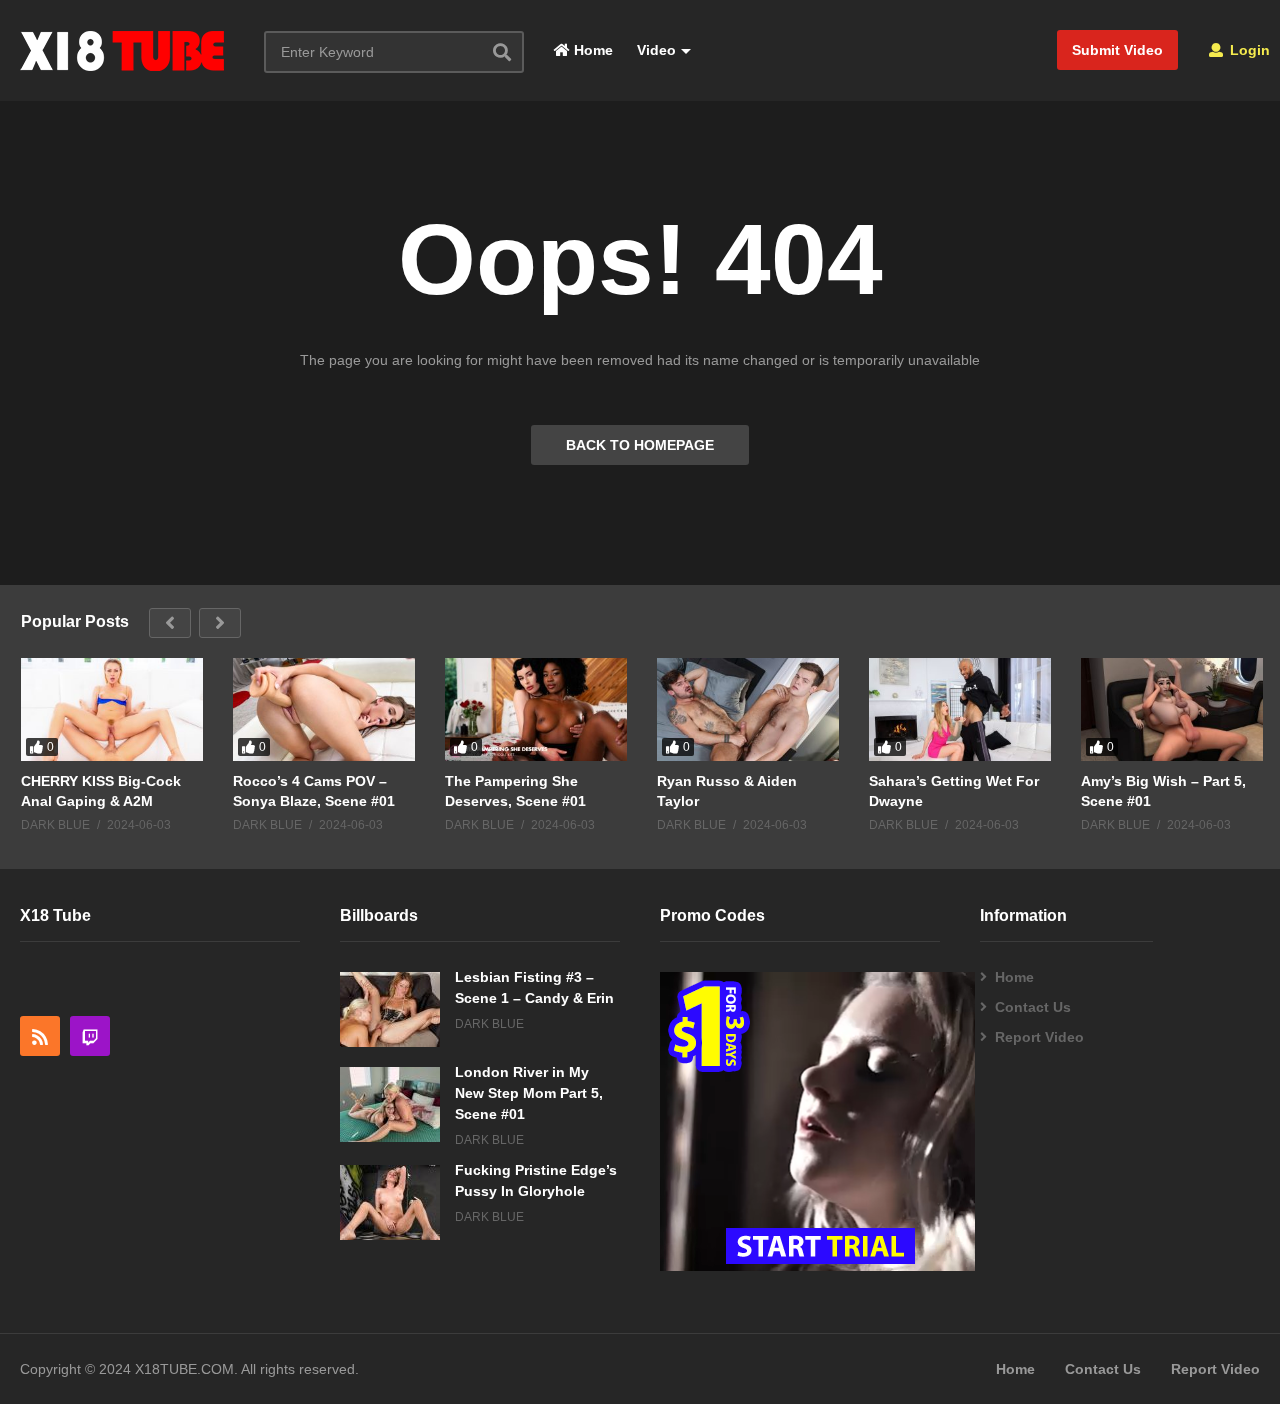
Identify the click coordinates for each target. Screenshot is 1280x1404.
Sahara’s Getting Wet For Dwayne (954, 791)
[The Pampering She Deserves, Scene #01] (536, 709)
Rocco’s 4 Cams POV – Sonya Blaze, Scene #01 (314, 791)
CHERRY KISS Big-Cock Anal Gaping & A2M (101, 791)
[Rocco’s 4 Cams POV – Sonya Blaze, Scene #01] (324, 709)
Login (1248, 50)
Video (654, 50)
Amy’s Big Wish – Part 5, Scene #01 (1163, 791)
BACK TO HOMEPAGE (640, 445)
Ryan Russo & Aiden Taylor (727, 791)
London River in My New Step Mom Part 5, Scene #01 (529, 1093)
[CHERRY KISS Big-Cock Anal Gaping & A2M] (112, 709)
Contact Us (1033, 1007)
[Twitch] (90, 1036)
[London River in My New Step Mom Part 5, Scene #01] (390, 1104)
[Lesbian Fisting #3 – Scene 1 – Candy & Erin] (390, 1009)
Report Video (1039, 1037)
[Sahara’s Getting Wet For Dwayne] (960, 709)
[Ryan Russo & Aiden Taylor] (748, 709)
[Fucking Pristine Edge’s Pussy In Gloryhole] (390, 1202)
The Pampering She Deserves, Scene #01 (515, 791)
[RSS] (40, 1036)
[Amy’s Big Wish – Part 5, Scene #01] (1172, 709)
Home (591, 50)
